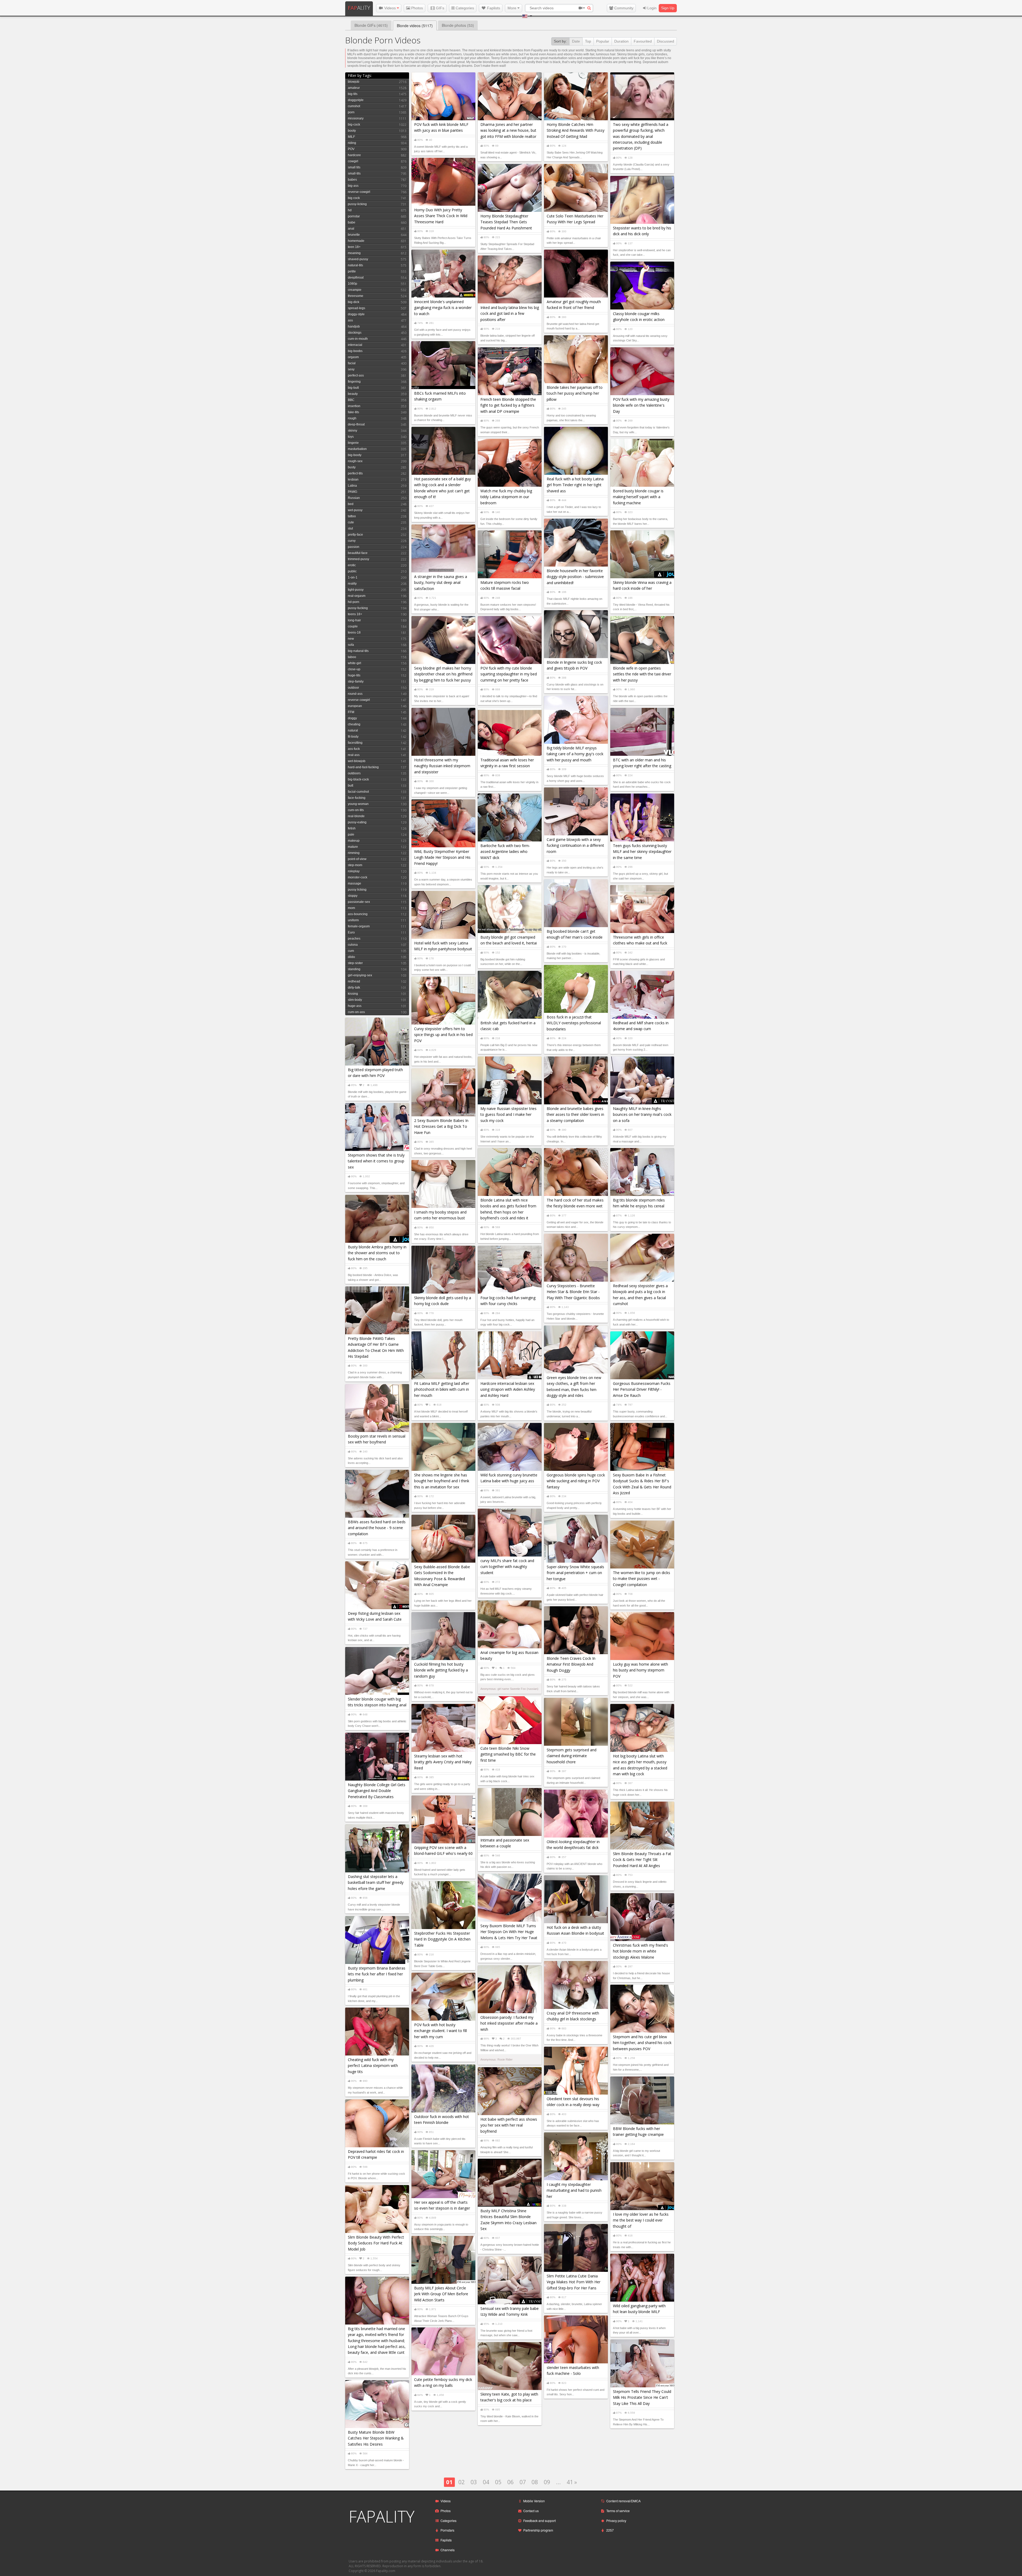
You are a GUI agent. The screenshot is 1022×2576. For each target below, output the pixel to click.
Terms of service (618, 2511)
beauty (353, 394)
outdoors (354, 773)
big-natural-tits (358, 651)
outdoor (353, 688)
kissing (353, 994)
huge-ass (355, 1006)
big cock (354, 198)
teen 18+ (354, 247)
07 (523, 2482)
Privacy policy (616, 2521)
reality (352, 584)
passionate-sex (359, 902)
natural (353, 730)
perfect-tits (355, 473)
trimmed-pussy (358, 559)
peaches (354, 939)
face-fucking (357, 798)
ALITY (359, 8)
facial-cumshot (358, 792)
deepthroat (356, 278)
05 (498, 2482)
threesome (356, 296)
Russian (354, 498)
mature (353, 847)
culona (353, 945)
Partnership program (538, 2530)
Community (623, 8)
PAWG (353, 492)
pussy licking (357, 890)
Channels (448, 2550)
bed (351, 504)
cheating (354, 724)
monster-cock (358, 877)
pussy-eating (357, 822)
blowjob (354, 82)
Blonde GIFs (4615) (371, 25)
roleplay (354, 871)
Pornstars (447, 2530)
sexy (351, 369)
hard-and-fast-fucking (363, 767)
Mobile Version (534, 2501)
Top (588, 41)
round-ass (355, 694)
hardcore (354, 155)
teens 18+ (355, 614)
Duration (621, 41)
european (355, 706)
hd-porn (354, 602)
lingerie (353, 443)
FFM (351, 712)
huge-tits (354, 675)
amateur (354, 88)
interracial (355, 345)
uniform (353, 920)
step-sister (355, 963)
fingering (354, 382)
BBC (351, 400)
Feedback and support (539, 2521)
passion (354, 547)
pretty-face (355, 535)
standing (354, 969)
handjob (354, 327)
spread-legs (357, 308)
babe (352, 222)
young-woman (358, 804)
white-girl (355, 663)
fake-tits (353, 412)
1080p (353, 284)
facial (352, 363)
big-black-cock (358, 779)
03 (474, 2482)
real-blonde (356, 816)
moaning (354, 253)
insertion (354, 406)
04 (486, 2482)
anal (351, 229)
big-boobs (355, 351)
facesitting (355, 743)
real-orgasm (357, 596)
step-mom (355, 865)
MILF (351, 137)
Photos (417, 8)
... (558, 2482)
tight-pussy (356, 590)
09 (547, 2482)
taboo (352, 657)
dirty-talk (354, 988)
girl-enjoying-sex (360, 975)
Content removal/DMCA (623, 2501)
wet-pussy (355, 510)
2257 (610, 2530)
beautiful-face (358, 553)
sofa (351, 645)
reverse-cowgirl (359, 192)
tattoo (352, 516)
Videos (390, 8)
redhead (354, 981)
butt (351, 786)
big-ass (353, 186)
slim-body (355, 1000)
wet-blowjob (357, 761)
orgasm (353, 357)
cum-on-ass (356, 1012)
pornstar (354, 216)
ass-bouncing (358, 914)
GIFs (440, 8)
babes (352, 180)
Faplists (493, 8)
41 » (572, 2482)
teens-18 (354, 633)
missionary (356, 118)
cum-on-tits (356, 810)
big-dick (354, 302)
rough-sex (355, 461)
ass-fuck (354, 749)
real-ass (354, 755)
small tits (354, 167)
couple (353, 626)
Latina (352, 486)
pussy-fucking (358, 608)
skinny (353, 431)
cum (351, 951)
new (351, 639)
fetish (352, 828)
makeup (354, 841)
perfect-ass (356, 375)
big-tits (353, 94)
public (352, 571)
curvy (352, 541)
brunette (354, 235)
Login (651, 8)
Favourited (643, 41)
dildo (351, 957)
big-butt (353, 388)
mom (351, 908)
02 (461, 2482)
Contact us (531, 2511)
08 (535, 2482)
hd (350, 210)
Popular (603, 41)
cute (351, 522)
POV (351, 149)
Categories (464, 8)
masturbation (357, 449)
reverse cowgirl (359, 700)
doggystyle (356, 100)
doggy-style (356, 314)
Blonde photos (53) (458, 25)
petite (352, 271)
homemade (356, 241)
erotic (352, 565)
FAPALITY (382, 2516)
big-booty (355, 455)
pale (351, 835)
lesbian (353, 480)
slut (350, 529)
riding (352, 143)
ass (350, 320)
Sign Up (668, 8)
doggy (352, 718)
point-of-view (357, 859)
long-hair (354, 620)
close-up (354, 669)
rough (352, 418)
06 (510, 2482)
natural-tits (355, 265)
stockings (355, 333)
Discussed (665, 41)
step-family (356, 682)
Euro (351, 932)
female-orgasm (359, 926)
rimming (354, 853)
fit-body (353, 737)
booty (352, 131)
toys (351, 437)
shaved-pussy (358, 259)
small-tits (354, 174)
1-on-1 (353, 577)
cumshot (354, 106)
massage (355, 884)
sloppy (353, 896)
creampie (355, 290)
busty (352, 467)
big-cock (354, 125)
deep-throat (356, 424)
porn (351, 112)
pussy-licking (357, 204)
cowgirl (353, 161)
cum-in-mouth (358, 339)
